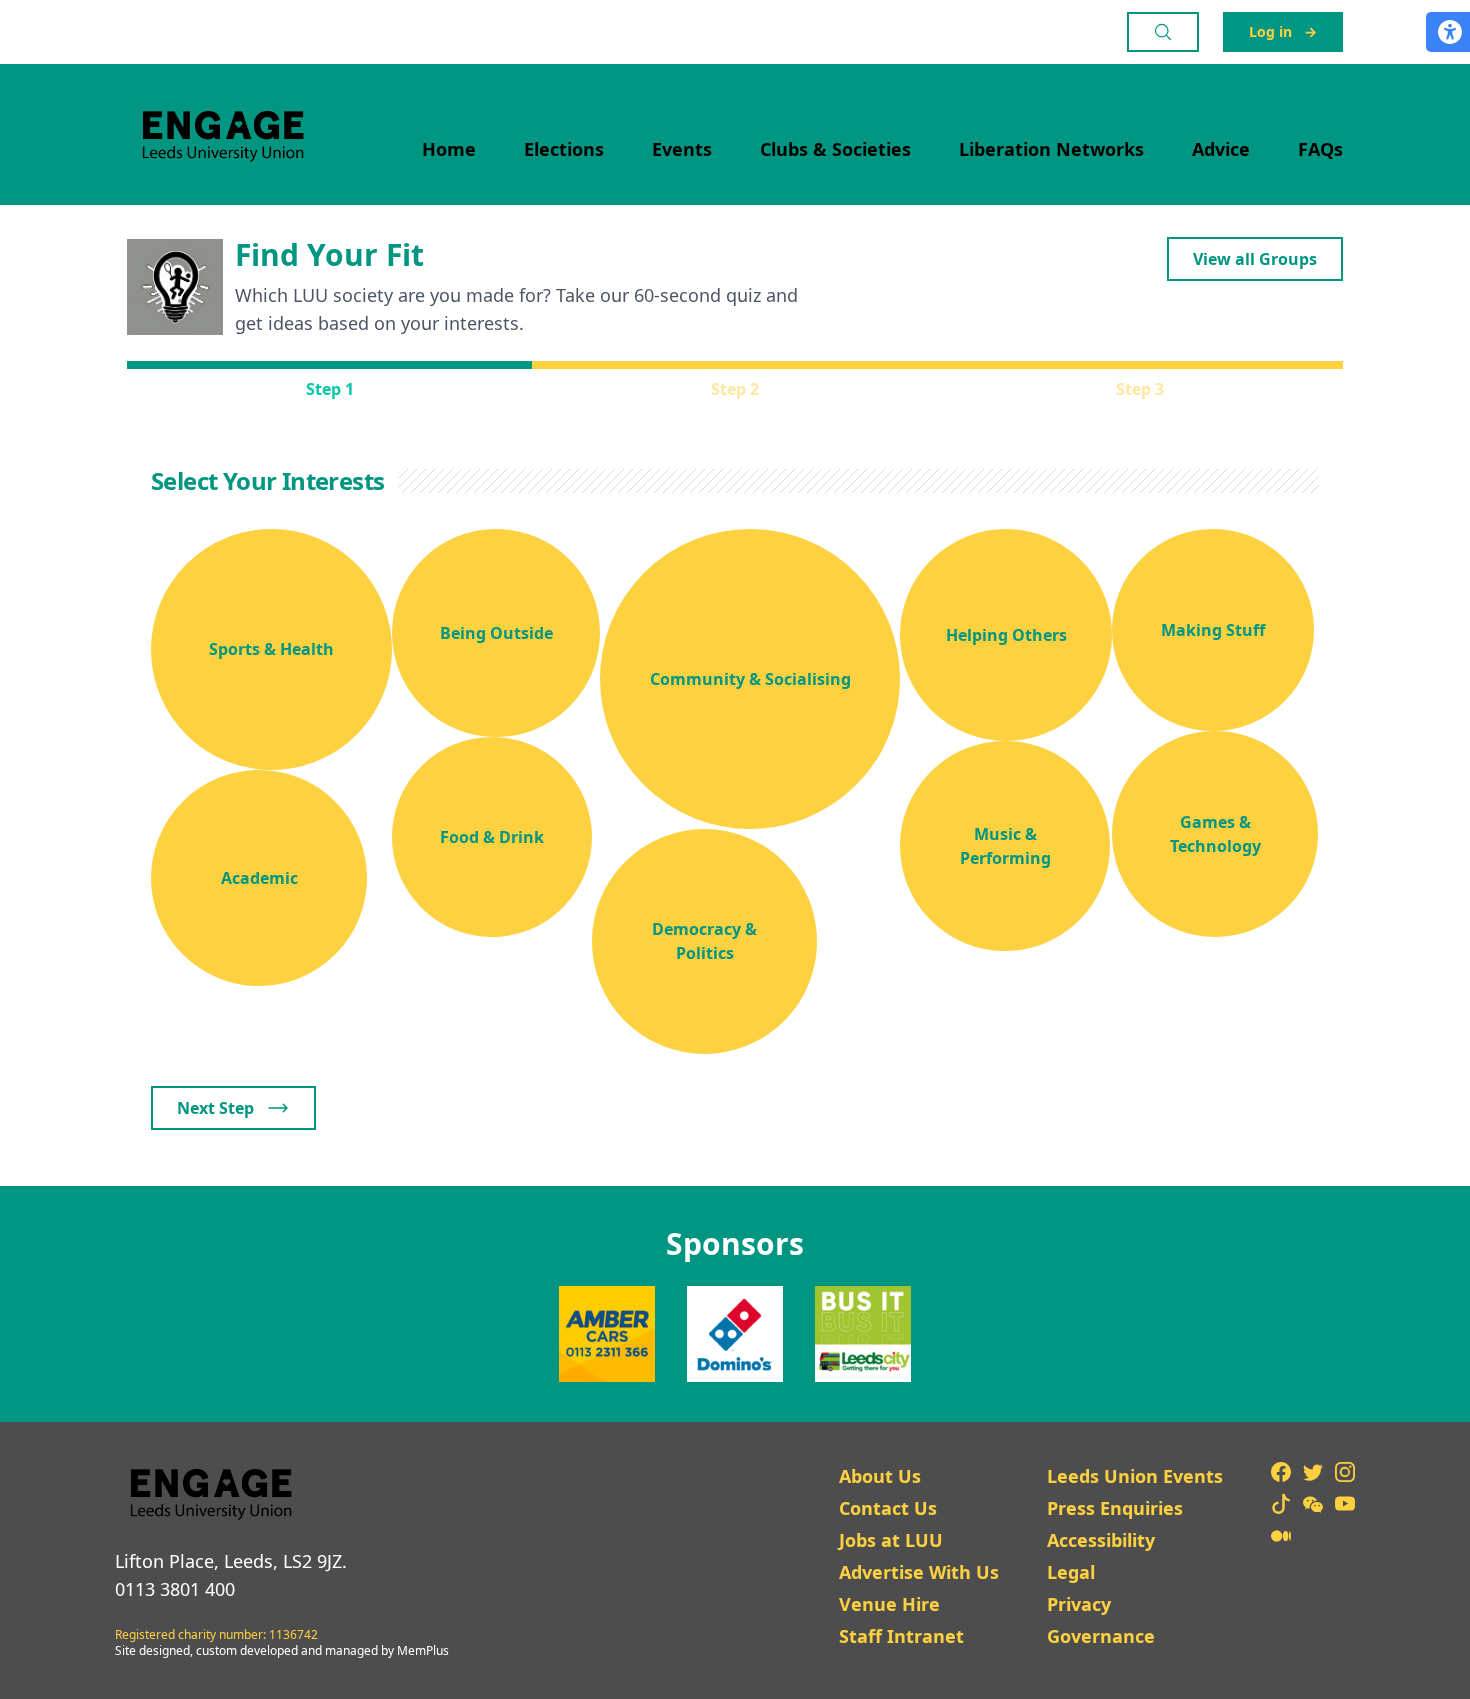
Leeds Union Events (1135, 1476)
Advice (1221, 149)
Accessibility (1101, 1540)
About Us (880, 1476)
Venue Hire (889, 1604)
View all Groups (1255, 259)
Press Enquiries (1115, 1508)
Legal (1071, 1572)
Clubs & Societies (835, 149)
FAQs (1320, 149)
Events (682, 149)
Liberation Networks (1051, 149)
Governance (1101, 1636)
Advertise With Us (919, 1572)
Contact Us (888, 1508)
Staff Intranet (901, 1636)
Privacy (1079, 1604)
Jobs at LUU (891, 1540)
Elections (564, 149)
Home (449, 149)
